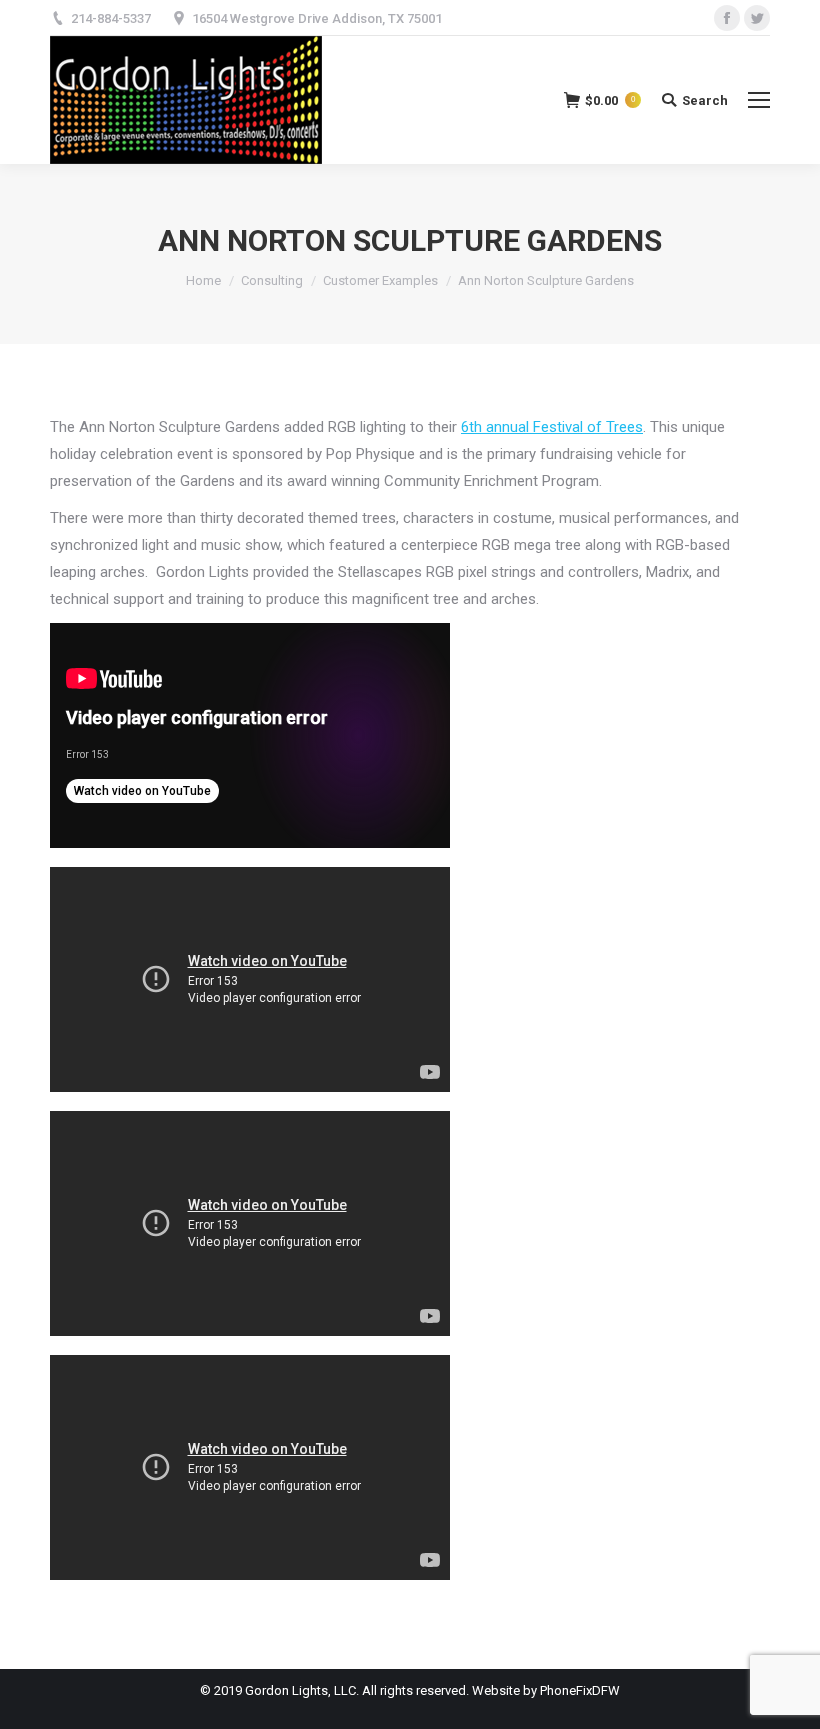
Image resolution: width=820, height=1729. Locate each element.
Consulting (272, 280)
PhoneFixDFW (580, 1690)
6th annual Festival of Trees (552, 427)
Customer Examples (380, 280)
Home (203, 280)
